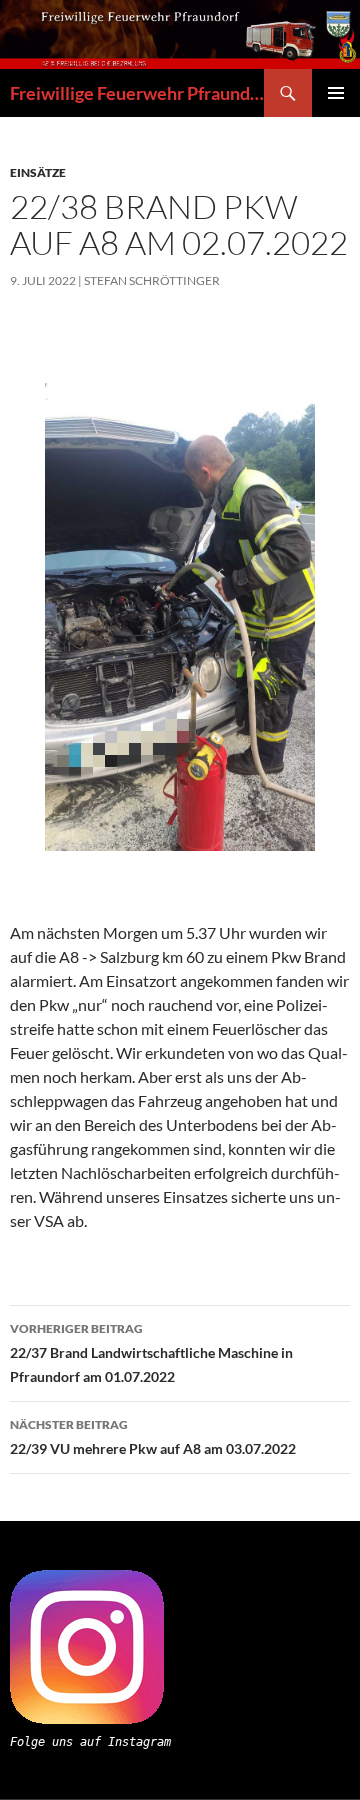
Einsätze (38, 172)
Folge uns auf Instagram (90, 1742)
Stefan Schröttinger (152, 280)
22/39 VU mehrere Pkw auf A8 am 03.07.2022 (153, 1437)
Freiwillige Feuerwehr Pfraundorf (137, 93)
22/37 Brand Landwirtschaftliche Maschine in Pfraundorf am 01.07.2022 (151, 1353)
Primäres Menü (336, 93)
